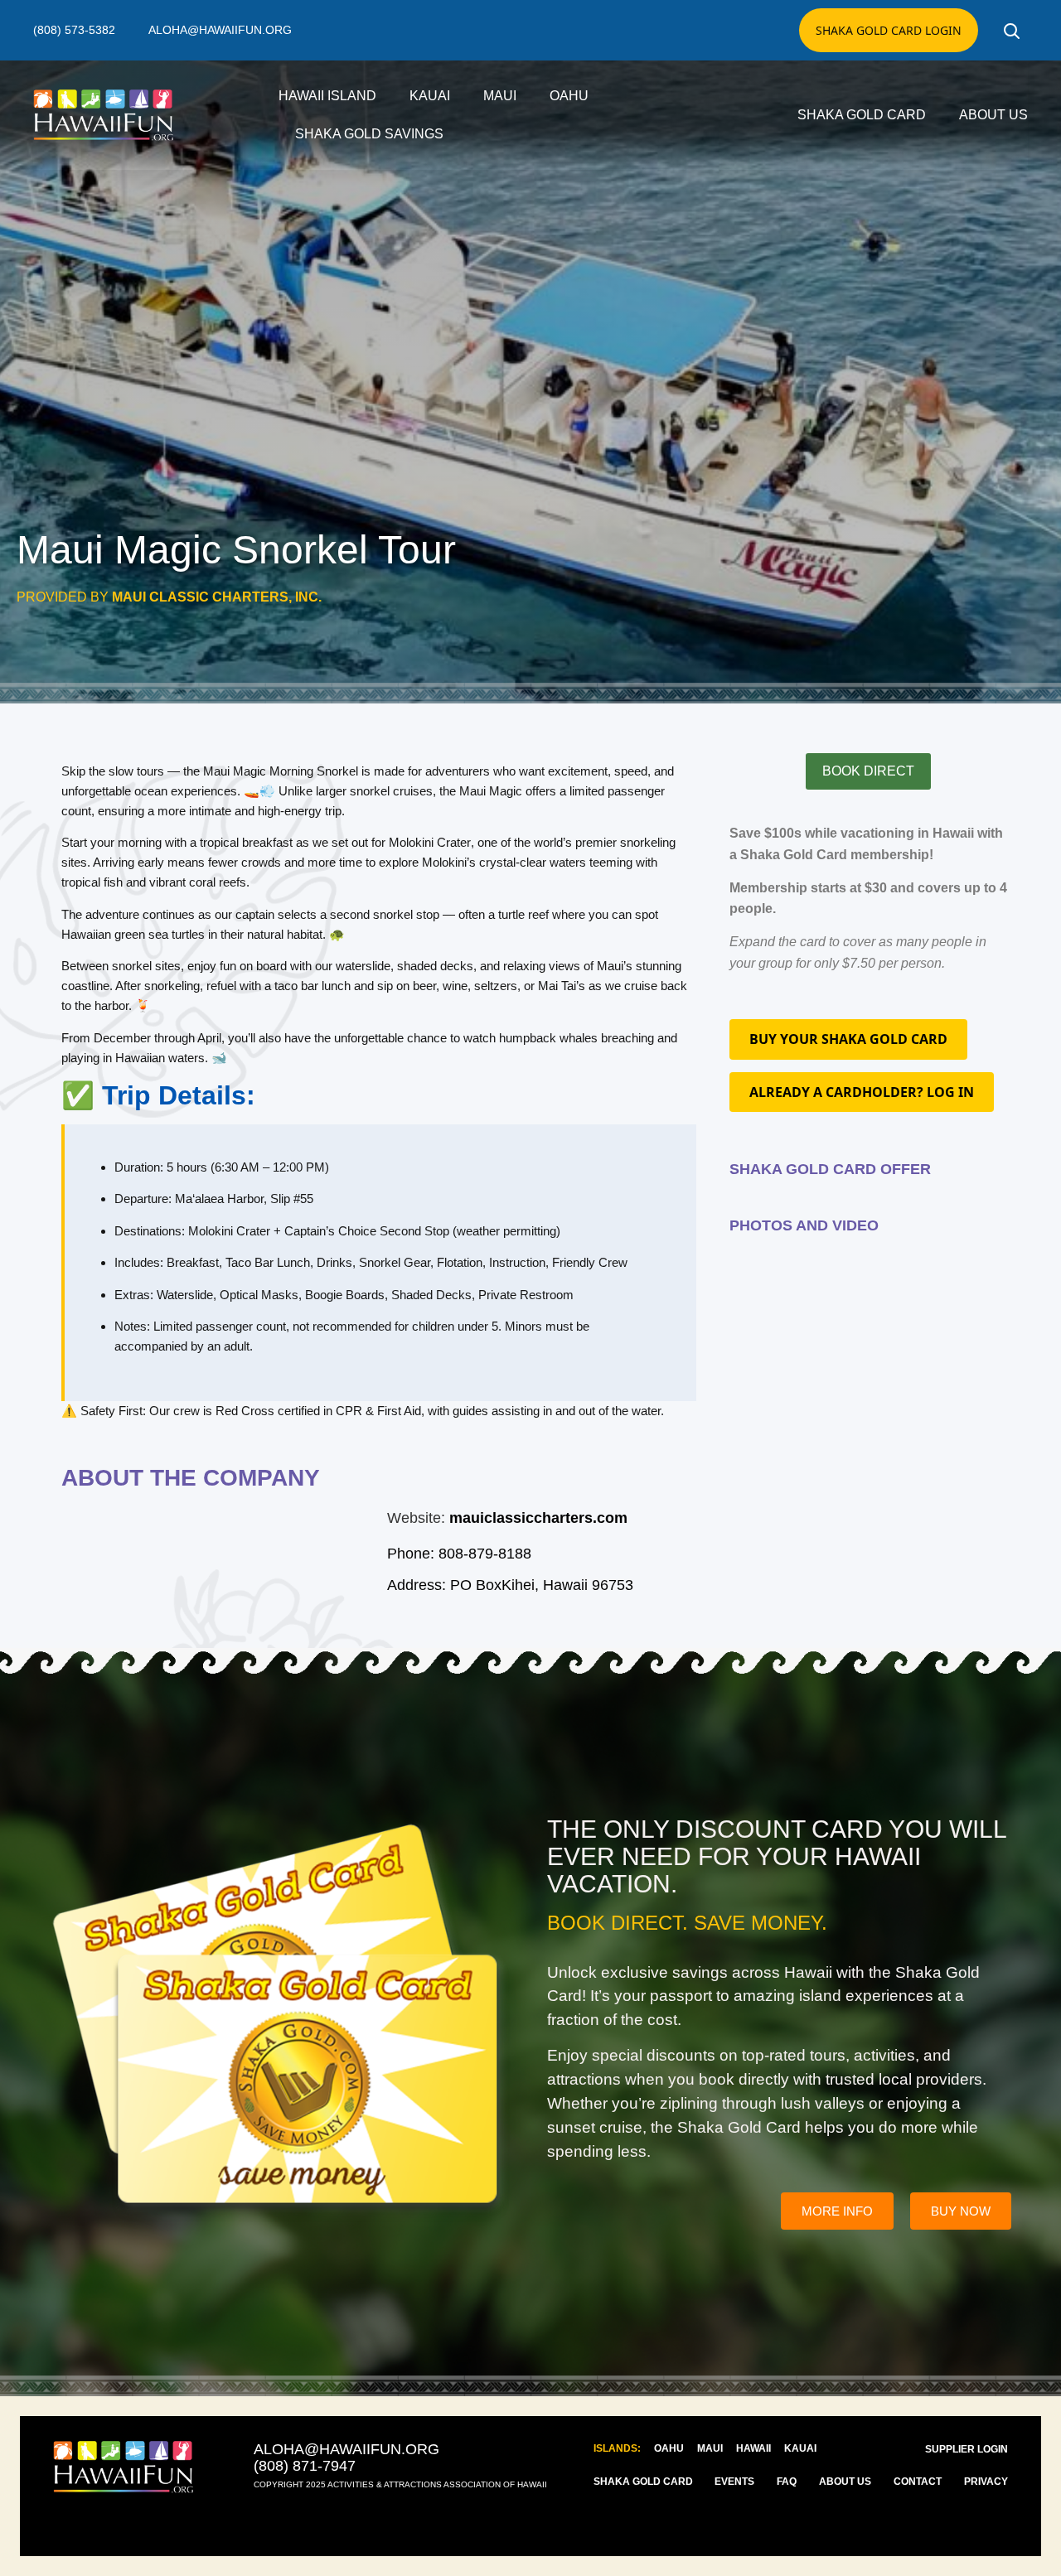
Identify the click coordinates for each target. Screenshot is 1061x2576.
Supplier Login (967, 2449)
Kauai (430, 96)
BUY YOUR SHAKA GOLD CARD (848, 1039)
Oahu (569, 96)
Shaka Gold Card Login (889, 30)
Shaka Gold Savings (369, 134)
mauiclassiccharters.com (538, 1518)
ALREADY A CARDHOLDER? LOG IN (862, 1092)
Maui (500, 96)
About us (993, 115)
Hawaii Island (327, 96)
